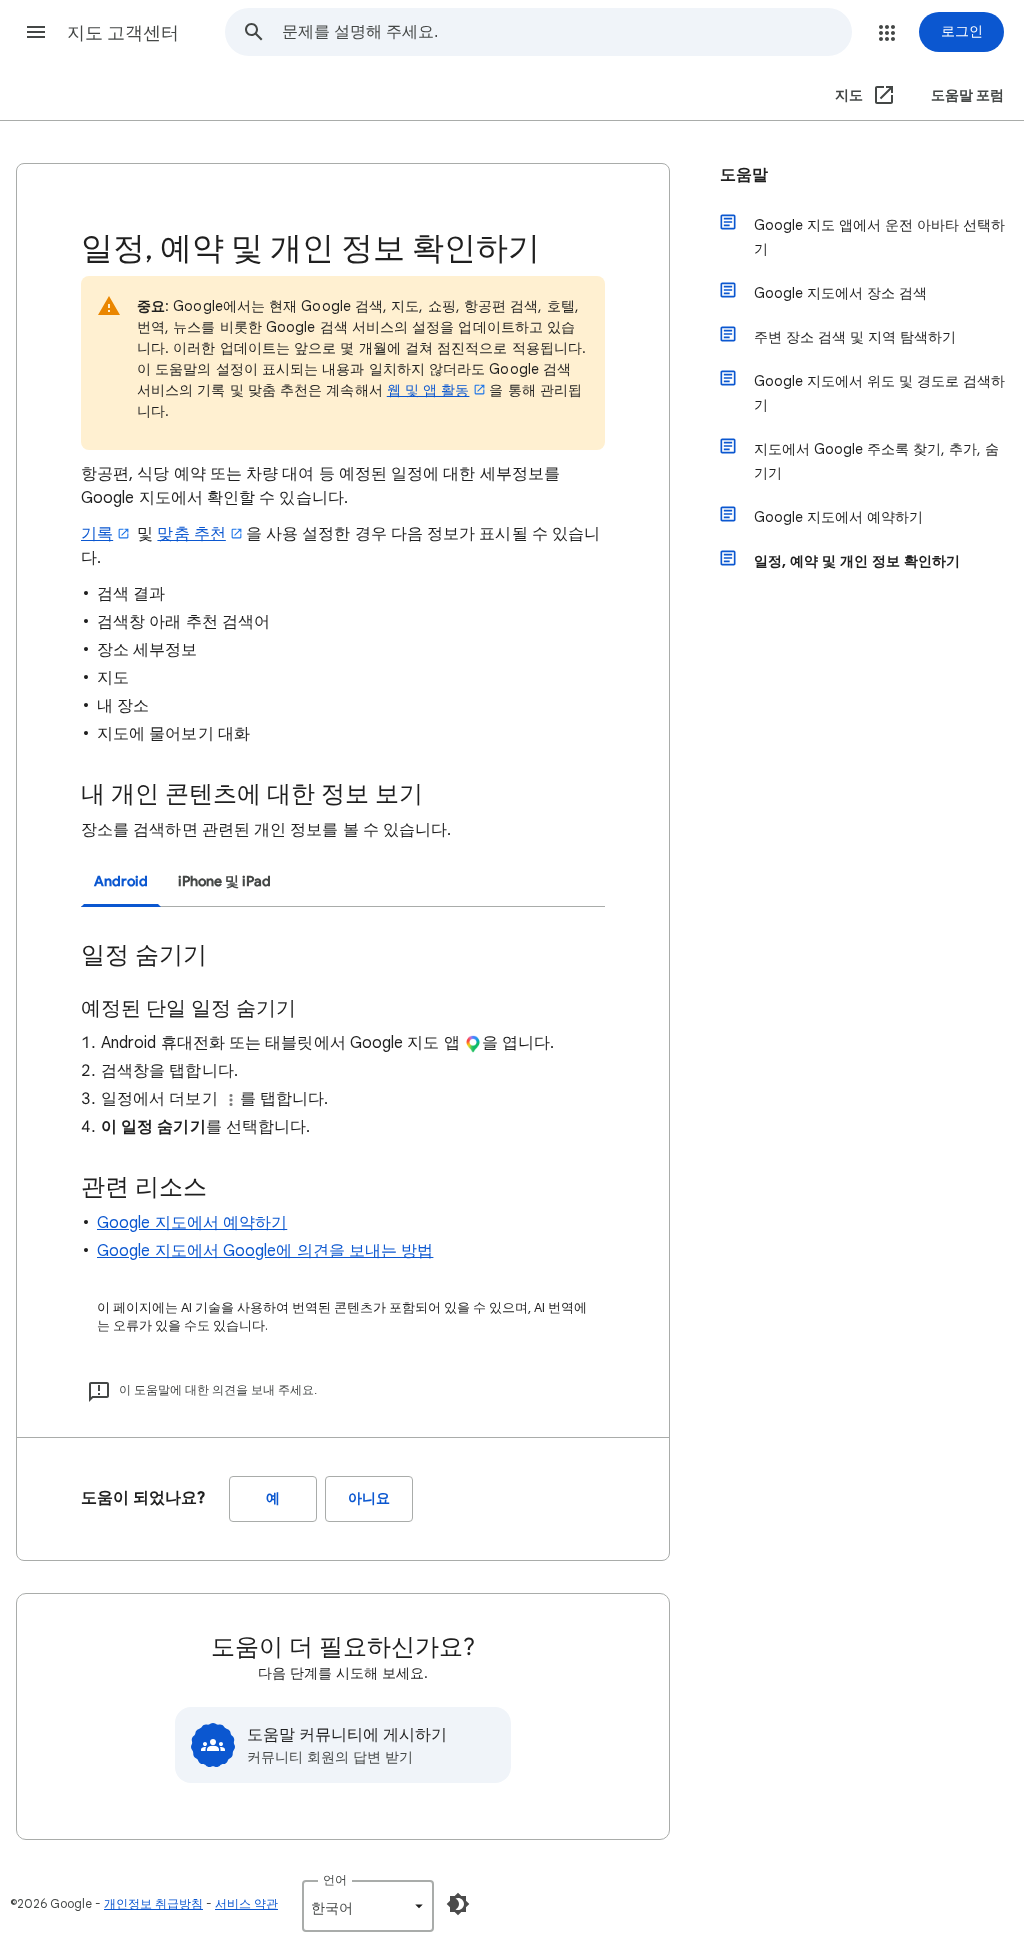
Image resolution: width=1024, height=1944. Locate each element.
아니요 (369, 1498)
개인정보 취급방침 (153, 1903)
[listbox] (368, 1906)
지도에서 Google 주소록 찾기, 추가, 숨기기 (876, 461)
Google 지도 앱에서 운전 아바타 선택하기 (879, 237)
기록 (97, 534)
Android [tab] (121, 881)
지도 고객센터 (123, 33)
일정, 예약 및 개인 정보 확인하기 (857, 561)
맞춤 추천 (191, 534)
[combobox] (566, 32)
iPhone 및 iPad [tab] (224, 881)
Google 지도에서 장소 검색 (840, 293)
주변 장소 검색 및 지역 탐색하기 (855, 337)
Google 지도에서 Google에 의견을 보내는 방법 (265, 1251)
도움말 (744, 175)
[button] (36, 32)
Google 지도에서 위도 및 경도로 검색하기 (879, 393)
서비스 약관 (246, 1903)
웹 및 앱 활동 (428, 390)
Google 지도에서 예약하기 (192, 1223)
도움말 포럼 (967, 95)
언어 (335, 1879)
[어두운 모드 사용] (458, 1904)
